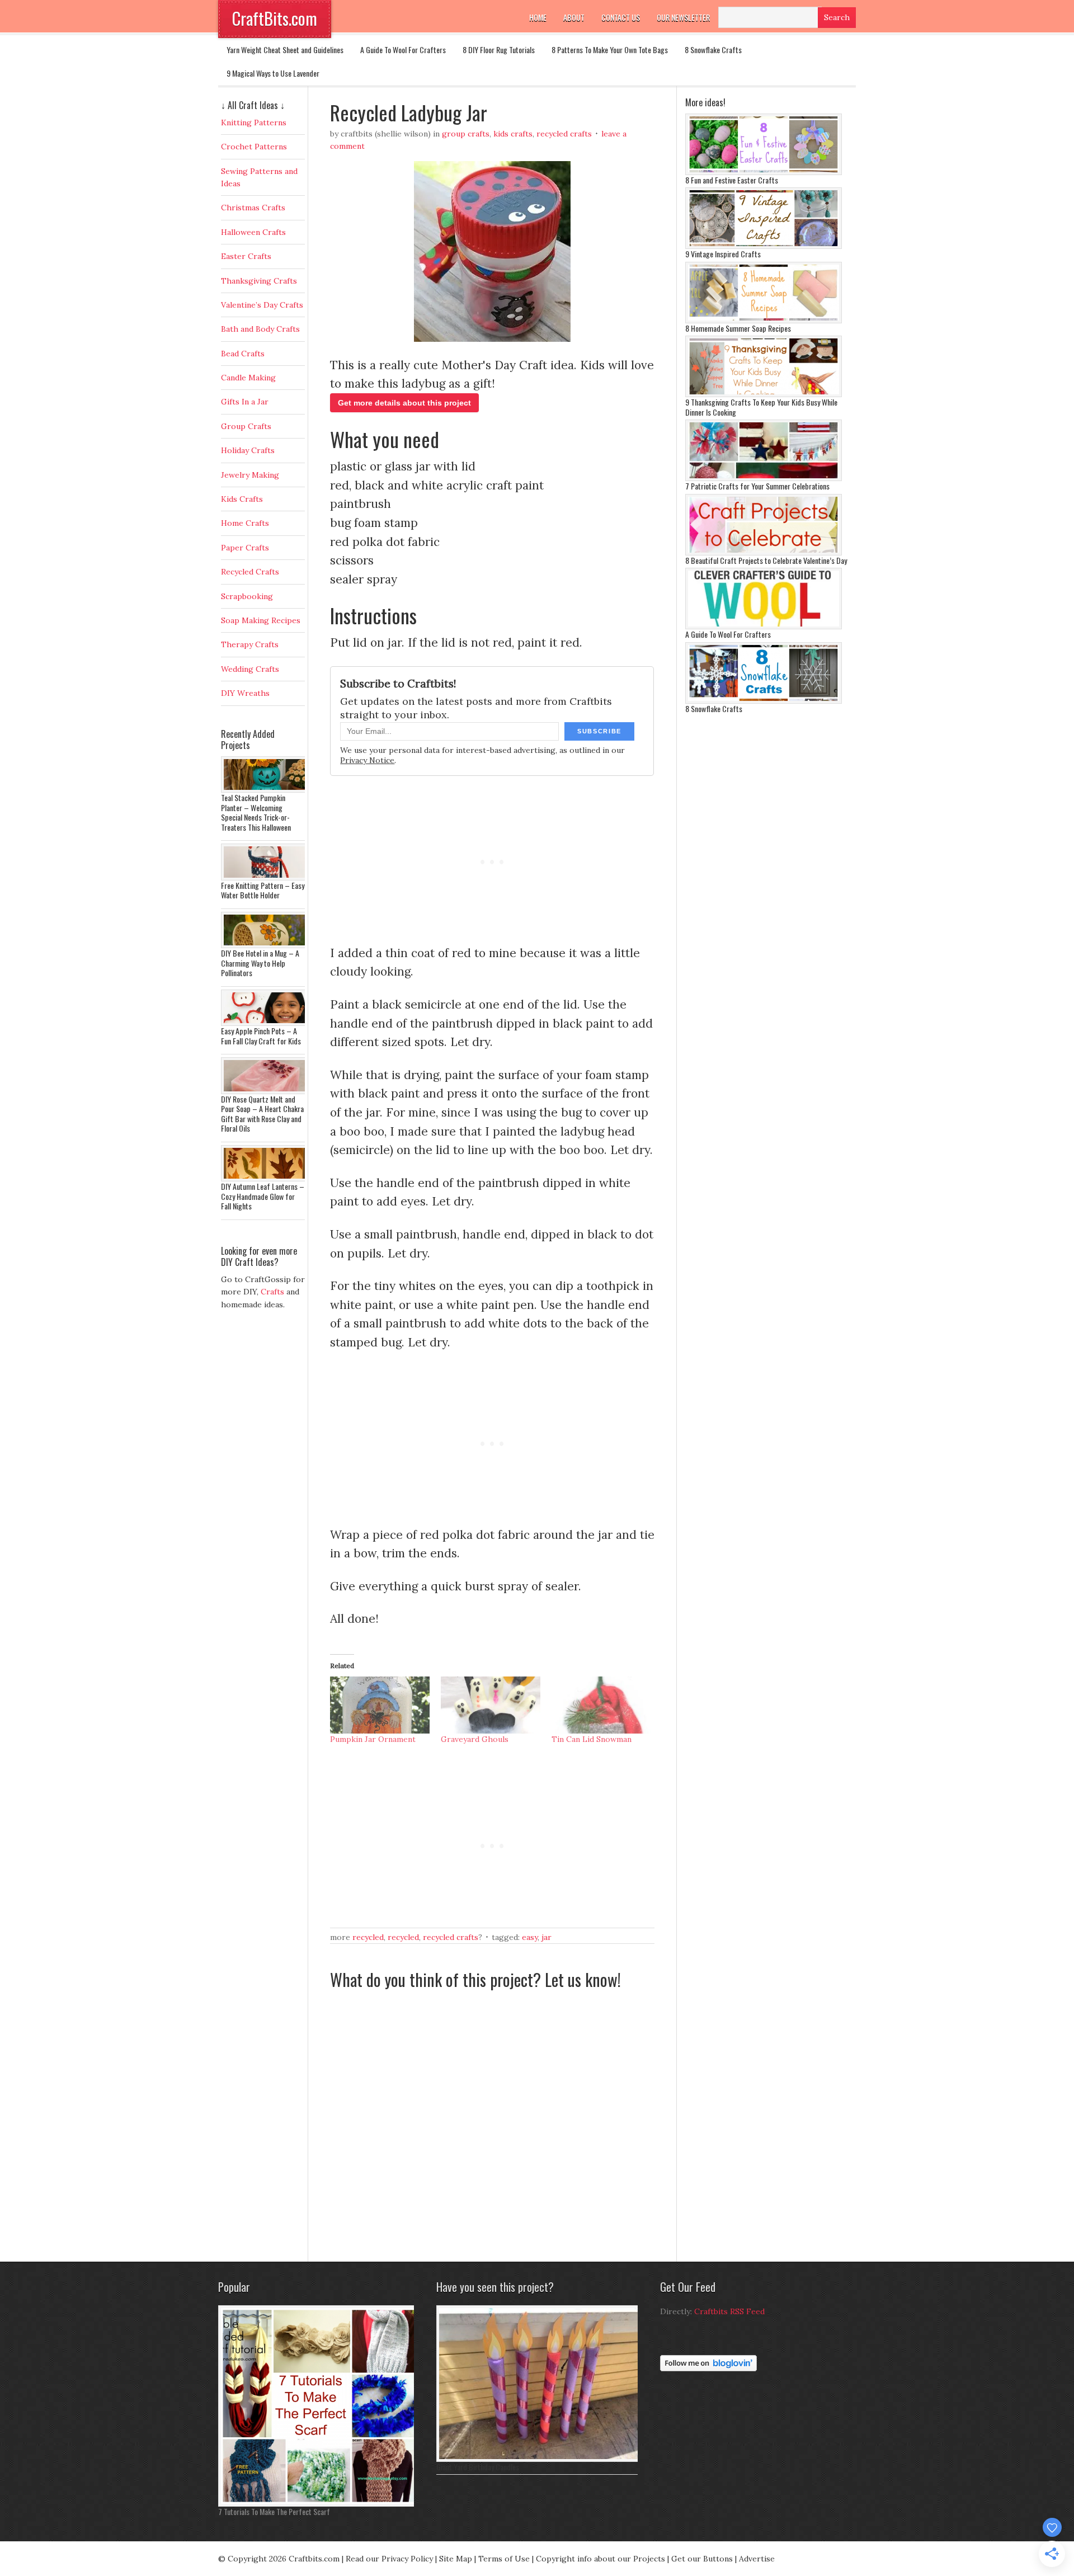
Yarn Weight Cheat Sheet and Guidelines (285, 50)
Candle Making (248, 378)
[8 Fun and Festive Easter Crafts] (764, 172)
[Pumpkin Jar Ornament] (380, 1705)
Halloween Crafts (253, 232)
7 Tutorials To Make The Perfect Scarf (274, 2511)
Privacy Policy (407, 2559)
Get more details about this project (404, 403)
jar (547, 1937)
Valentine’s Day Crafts (262, 305)
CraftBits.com (275, 18)
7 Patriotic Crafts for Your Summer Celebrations (757, 486)
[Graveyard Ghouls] (491, 1705)
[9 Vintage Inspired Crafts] (764, 246)
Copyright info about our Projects (600, 2559)
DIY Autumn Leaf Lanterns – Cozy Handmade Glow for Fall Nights (263, 1196)
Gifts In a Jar (245, 402)
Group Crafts (466, 134)
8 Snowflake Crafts (713, 50)
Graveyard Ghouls (475, 1739)
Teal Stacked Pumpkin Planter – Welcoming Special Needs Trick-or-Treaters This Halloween (256, 812)
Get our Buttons (702, 2559)
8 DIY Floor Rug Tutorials (499, 50)
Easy (530, 1937)
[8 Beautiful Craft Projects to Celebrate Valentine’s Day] (764, 553)
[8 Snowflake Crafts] (764, 701)
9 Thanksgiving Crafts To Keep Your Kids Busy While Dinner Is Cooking (761, 407)
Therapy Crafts (250, 644)
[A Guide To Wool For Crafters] (764, 627)
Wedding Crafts (250, 669)
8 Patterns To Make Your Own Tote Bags (610, 50)
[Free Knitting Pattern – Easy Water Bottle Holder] (266, 878)
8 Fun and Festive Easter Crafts (732, 180)
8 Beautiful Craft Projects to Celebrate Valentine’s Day (766, 560)
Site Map (456, 2559)
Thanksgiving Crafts (259, 281)
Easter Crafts (246, 256)
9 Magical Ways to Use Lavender (273, 73)
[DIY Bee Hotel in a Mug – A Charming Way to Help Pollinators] (266, 945)
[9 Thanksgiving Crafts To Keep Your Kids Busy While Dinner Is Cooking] (764, 394)
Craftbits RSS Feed (729, 2311)
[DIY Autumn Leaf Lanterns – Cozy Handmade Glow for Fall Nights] (266, 1179)
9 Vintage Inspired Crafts (723, 254)
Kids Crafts (513, 134)
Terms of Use (504, 2559)
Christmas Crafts (253, 208)
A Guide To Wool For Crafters (403, 50)
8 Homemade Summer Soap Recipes (738, 328)
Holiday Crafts (248, 450)
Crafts (272, 1292)
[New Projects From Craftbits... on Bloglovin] (708, 2368)
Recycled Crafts (564, 134)
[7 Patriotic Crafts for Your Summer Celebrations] (764, 478)
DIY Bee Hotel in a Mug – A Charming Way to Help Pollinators (260, 963)
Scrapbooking (247, 596)
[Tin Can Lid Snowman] (601, 1705)
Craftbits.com (314, 2559)
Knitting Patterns (254, 123)
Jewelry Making (250, 475)
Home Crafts (245, 523)
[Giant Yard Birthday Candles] (540, 2459)
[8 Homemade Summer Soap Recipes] (764, 321)
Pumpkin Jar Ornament (373, 1739)
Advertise (757, 2559)
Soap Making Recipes (261, 620)
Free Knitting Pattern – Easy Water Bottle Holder (263, 890)
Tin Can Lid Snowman (592, 1739)
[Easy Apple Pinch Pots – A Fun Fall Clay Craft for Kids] (266, 1023)
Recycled (368, 1937)
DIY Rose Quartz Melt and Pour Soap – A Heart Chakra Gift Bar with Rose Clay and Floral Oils (262, 1114)
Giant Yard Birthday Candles (478, 2467)
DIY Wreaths (245, 693)
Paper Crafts (245, 548)
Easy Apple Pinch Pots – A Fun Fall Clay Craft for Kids (261, 1036)
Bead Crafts (243, 354)
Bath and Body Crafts (260, 329)
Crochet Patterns (254, 147)
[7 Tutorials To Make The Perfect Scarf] (319, 2504)
